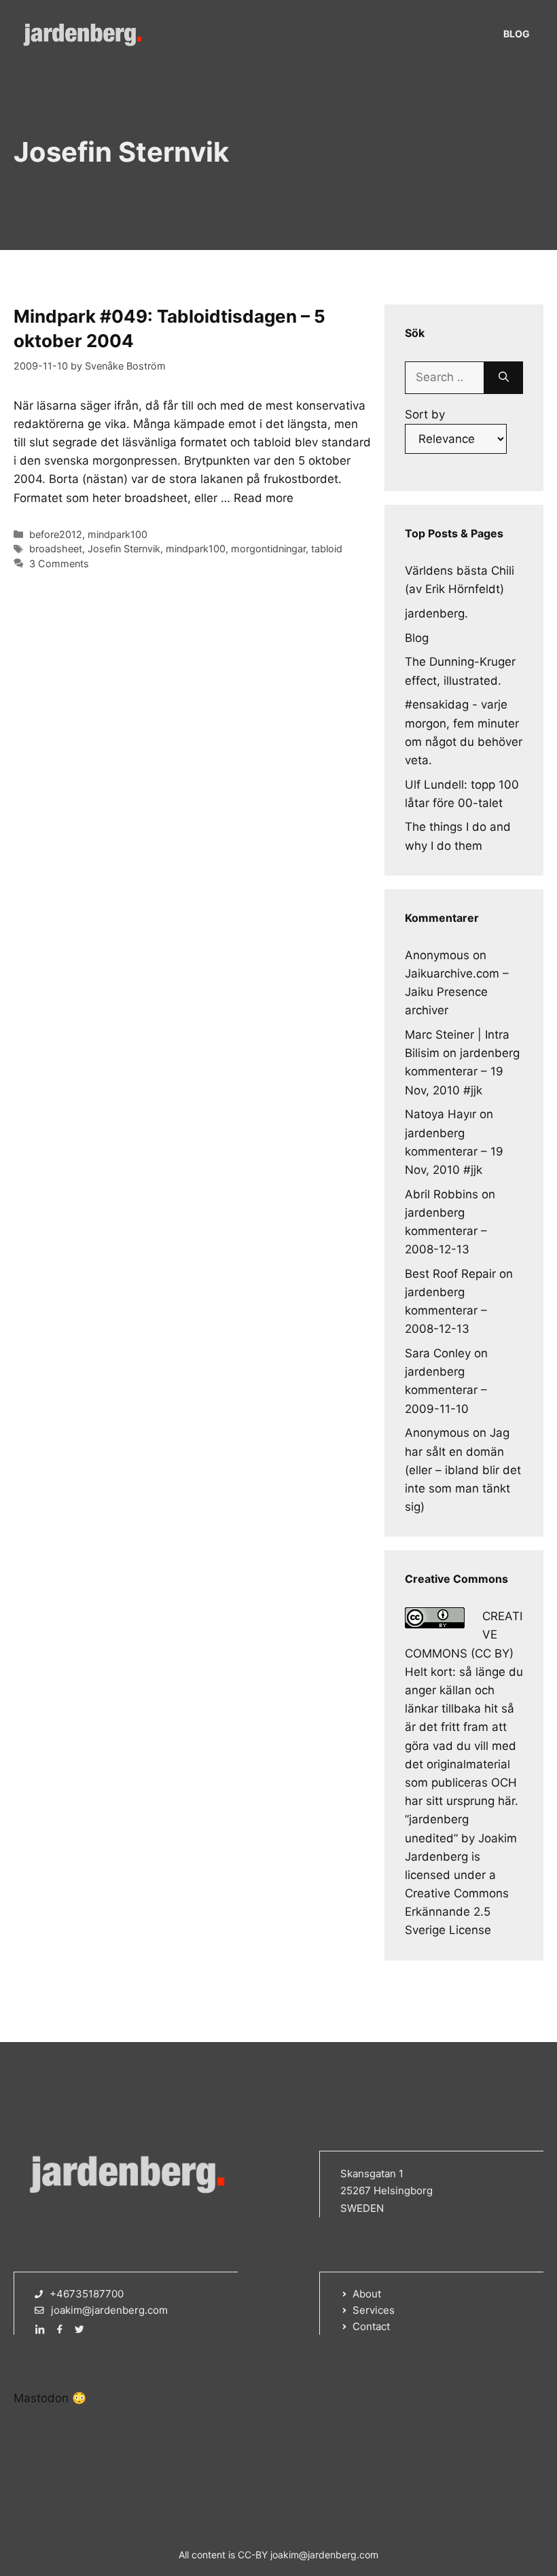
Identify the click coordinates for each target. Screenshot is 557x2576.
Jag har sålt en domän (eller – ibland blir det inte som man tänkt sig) (463, 1470)
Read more (264, 498)
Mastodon (41, 2398)
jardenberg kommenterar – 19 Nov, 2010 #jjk (462, 1071)
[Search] (504, 378)
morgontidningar (268, 549)
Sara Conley (438, 1353)
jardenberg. (436, 613)
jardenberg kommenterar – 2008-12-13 (446, 1231)
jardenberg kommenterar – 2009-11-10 (446, 1390)
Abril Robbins (442, 1194)
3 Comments (59, 563)
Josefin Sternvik (124, 549)
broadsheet (56, 549)
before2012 (56, 534)
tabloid (327, 549)
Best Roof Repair (450, 1274)
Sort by (425, 414)
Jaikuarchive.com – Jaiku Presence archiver (457, 992)
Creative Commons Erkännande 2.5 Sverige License (457, 1912)
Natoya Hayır (441, 1114)
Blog (517, 34)
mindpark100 (118, 534)
